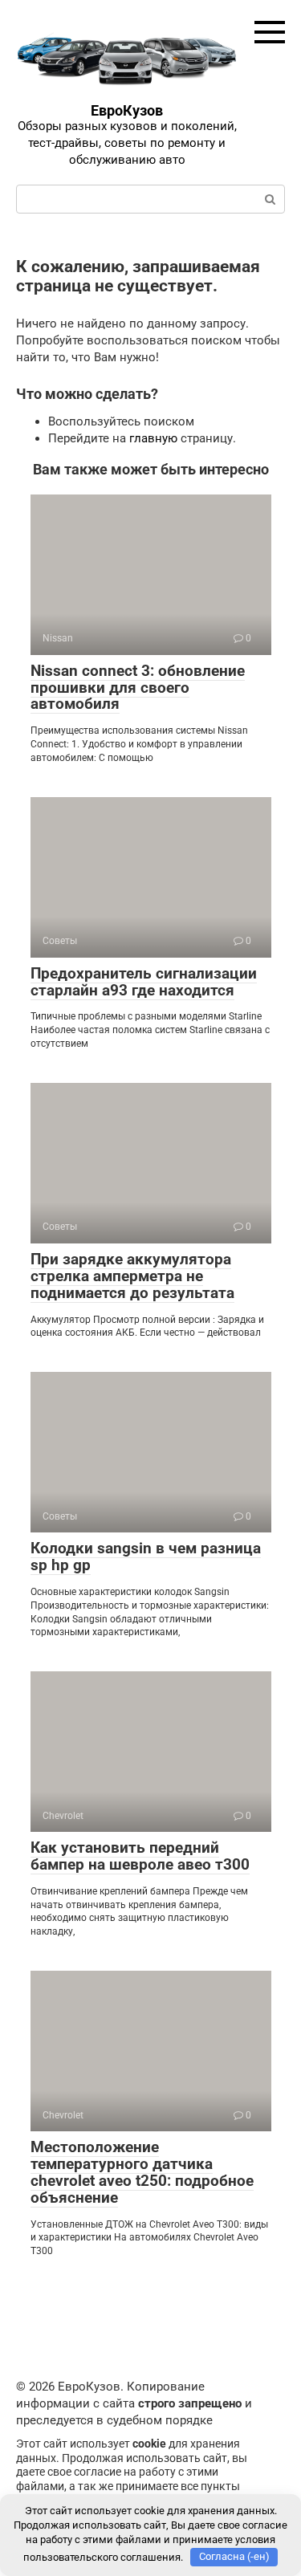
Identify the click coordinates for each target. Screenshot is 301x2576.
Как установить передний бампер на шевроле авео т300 (140, 1856)
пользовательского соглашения (102, 2556)
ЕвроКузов (127, 110)
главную (153, 438)
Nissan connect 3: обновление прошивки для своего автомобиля (138, 688)
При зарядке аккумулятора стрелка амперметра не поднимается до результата (132, 1276)
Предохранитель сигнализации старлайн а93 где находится (144, 982)
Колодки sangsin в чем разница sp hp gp (146, 1557)
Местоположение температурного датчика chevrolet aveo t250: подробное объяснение (142, 2172)
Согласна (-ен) (234, 2556)
